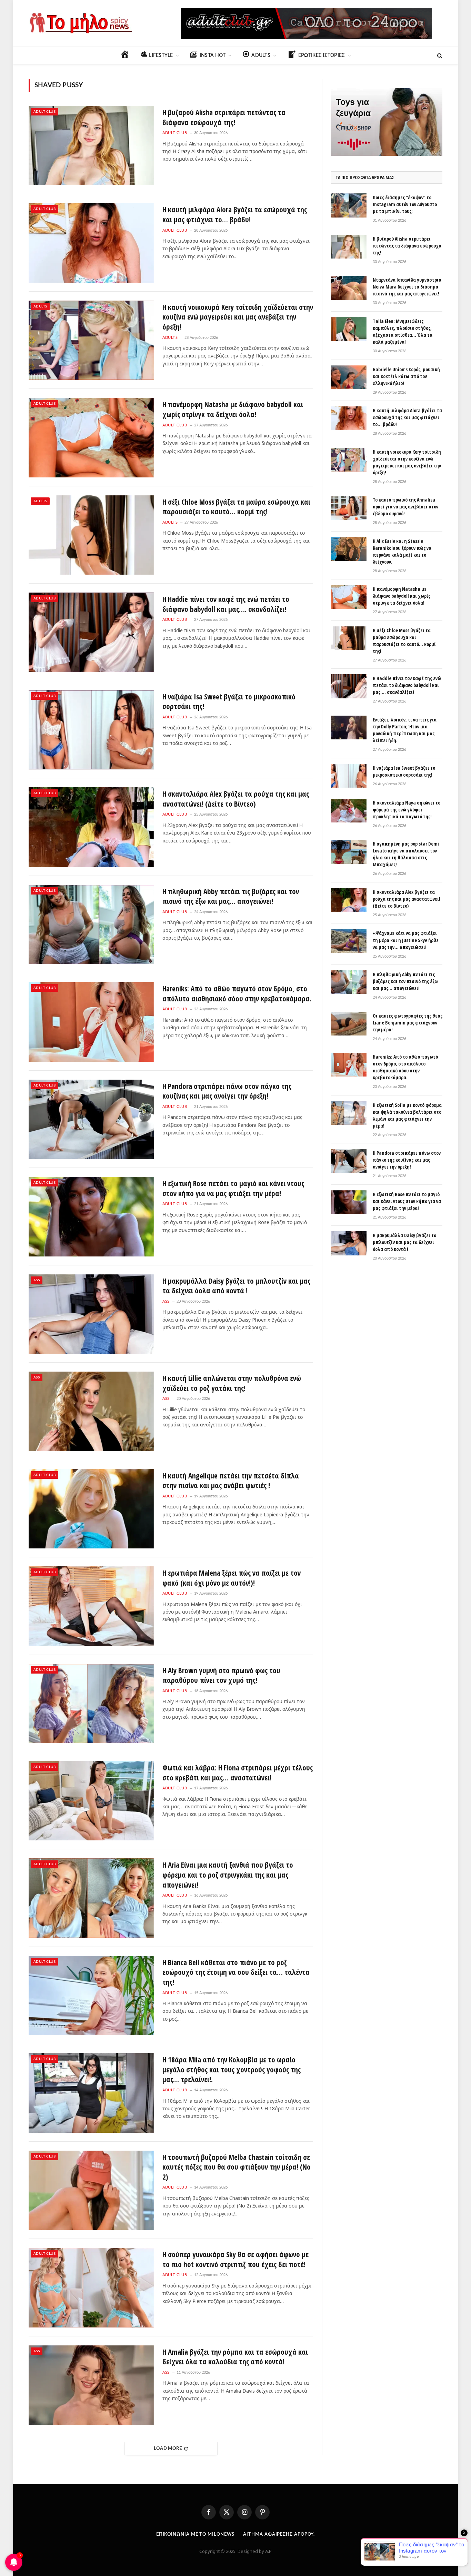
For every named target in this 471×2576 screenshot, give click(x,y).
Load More (168, 2449)
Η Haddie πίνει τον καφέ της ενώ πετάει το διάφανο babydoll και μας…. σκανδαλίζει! (226, 604)
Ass (37, 1280)
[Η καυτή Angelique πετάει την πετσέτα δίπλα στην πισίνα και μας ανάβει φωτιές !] (91, 1509)
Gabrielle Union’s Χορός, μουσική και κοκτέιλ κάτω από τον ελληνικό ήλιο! (406, 376)
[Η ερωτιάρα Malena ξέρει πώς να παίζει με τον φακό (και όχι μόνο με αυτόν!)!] (91, 1606)
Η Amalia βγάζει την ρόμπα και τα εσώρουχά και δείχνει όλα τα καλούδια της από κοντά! (235, 2357)
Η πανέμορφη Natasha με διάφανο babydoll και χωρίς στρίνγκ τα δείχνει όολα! (233, 409)
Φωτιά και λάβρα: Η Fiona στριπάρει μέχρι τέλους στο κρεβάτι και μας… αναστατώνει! (238, 1773)
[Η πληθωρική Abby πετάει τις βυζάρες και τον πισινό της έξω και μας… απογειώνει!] (91, 925)
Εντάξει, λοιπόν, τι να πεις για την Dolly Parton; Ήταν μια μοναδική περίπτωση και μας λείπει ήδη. (405, 730)
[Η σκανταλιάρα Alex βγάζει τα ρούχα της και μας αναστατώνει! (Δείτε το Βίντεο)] (91, 827)
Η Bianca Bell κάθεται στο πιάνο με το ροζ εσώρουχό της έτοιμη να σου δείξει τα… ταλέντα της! (236, 1972)
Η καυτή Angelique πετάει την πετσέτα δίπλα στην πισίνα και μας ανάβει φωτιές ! (231, 1481)
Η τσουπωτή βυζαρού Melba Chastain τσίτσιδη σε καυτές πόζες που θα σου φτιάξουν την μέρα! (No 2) (237, 2167)
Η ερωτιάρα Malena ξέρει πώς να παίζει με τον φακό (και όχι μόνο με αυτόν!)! (232, 1578)
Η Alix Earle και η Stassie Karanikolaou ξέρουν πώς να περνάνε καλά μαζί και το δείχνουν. (402, 551)
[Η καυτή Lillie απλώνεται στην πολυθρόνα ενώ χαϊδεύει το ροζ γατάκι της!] (91, 1411)
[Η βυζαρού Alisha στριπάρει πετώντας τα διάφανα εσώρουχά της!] (91, 145)
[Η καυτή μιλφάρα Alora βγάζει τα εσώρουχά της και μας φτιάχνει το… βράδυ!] (91, 243)
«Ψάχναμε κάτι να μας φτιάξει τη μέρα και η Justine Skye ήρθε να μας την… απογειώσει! (406, 940)
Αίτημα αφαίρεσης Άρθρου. (279, 2534)
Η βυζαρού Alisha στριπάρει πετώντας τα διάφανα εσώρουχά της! (224, 117)
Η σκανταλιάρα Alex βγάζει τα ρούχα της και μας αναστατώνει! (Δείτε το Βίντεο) (236, 799)
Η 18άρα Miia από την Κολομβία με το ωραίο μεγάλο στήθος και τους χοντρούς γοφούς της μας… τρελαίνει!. (232, 2069)
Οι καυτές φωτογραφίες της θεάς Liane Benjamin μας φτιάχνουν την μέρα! (408, 1023)
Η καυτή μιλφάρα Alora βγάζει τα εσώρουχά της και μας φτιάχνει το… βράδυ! (235, 215)
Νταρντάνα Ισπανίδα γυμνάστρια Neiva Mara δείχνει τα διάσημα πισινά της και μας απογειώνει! (407, 287)
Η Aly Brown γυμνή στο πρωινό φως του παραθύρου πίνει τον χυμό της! (221, 1675)
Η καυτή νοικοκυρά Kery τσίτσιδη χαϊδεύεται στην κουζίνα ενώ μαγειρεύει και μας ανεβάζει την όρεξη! (238, 317)
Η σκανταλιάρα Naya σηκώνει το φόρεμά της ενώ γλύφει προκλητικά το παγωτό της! (407, 810)
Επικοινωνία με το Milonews (196, 2534)
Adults (40, 306)
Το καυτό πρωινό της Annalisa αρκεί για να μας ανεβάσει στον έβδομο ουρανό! (405, 507)
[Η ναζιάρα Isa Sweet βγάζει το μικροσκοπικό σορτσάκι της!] (91, 730)
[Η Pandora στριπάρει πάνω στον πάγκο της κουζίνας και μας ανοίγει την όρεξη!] (91, 1119)
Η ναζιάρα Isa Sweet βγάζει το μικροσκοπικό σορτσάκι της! (229, 702)
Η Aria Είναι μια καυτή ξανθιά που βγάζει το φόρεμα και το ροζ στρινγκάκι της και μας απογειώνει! (228, 1875)
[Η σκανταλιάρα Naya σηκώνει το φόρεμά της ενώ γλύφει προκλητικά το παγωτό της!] (349, 811)
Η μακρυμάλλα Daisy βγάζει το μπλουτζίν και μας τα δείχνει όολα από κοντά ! (236, 1286)
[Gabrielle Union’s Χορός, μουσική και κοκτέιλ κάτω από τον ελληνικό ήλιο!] (349, 377)
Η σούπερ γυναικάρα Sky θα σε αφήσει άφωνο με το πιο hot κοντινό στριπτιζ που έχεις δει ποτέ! (235, 2259)
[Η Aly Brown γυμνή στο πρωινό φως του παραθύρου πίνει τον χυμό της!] (91, 1704)
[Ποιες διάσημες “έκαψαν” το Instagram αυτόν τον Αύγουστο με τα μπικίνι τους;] (349, 205)
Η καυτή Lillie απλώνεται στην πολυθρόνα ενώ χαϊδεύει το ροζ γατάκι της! (232, 1383)
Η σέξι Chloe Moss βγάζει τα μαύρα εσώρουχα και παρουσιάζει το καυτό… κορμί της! (236, 507)
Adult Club (44, 112)
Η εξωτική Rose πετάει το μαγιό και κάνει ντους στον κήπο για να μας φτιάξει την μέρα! (233, 1188)
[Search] (439, 56)
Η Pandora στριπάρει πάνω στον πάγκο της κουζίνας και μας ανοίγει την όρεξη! (227, 1091)
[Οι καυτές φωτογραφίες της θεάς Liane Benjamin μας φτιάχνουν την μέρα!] (349, 1024)
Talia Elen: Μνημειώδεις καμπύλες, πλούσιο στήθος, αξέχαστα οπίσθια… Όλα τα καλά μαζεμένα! (403, 331)
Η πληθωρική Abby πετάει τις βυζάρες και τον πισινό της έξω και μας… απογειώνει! (231, 896)
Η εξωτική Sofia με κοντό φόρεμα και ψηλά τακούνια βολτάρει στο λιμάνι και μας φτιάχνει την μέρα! (407, 1115)
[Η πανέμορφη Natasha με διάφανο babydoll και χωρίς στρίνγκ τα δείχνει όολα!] (91, 437)
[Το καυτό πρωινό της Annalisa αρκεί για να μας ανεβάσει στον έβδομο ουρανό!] (349, 508)
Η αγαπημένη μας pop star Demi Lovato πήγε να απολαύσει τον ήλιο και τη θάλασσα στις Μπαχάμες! (406, 854)
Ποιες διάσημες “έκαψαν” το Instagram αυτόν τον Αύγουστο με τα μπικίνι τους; (405, 204)
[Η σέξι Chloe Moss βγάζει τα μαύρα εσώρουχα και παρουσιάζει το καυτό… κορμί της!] (91, 535)
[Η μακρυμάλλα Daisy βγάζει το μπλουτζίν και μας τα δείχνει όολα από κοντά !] (91, 1314)
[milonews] (80, 23)
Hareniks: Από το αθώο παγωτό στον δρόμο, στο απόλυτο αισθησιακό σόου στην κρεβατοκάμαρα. (237, 994)
